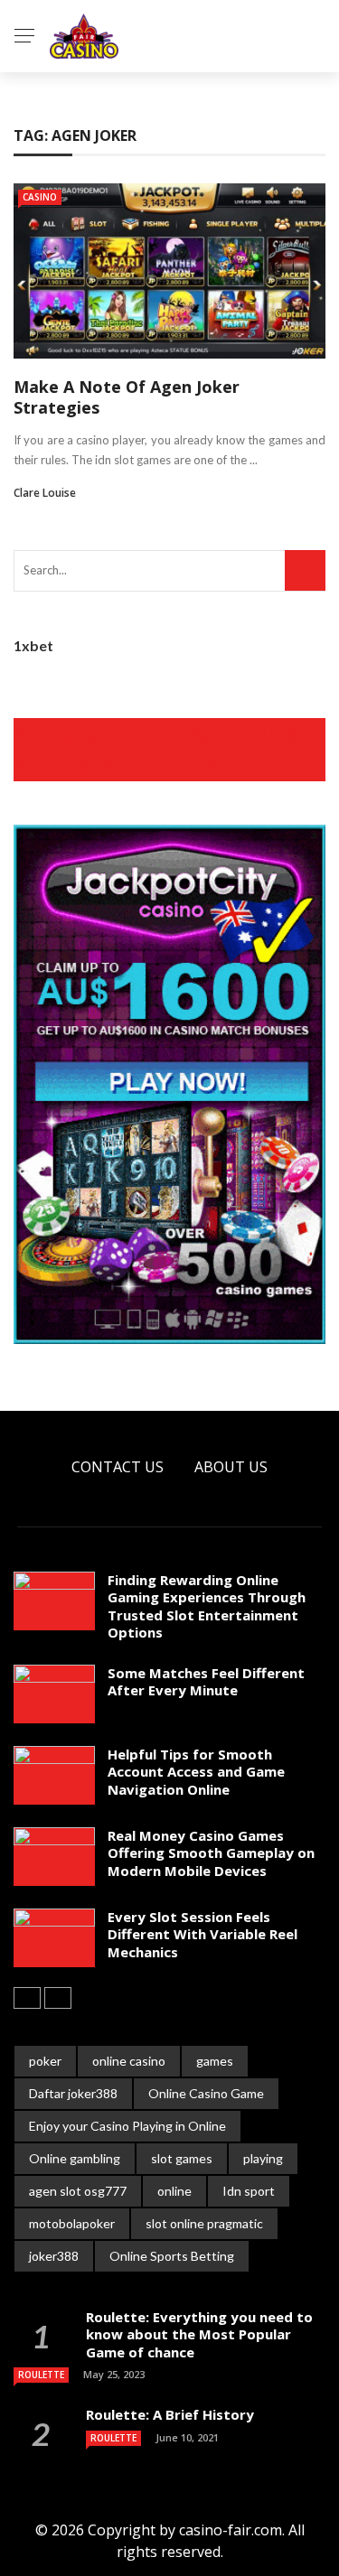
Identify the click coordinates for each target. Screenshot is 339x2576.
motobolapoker (72, 2223)
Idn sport (249, 2191)
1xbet (33, 645)
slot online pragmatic (204, 2223)
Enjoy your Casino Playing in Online (127, 2126)
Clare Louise (45, 493)
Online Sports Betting (172, 2256)
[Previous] (27, 1998)
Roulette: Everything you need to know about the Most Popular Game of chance (199, 2334)
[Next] (58, 1998)
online (174, 2191)
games (215, 2061)
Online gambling (75, 2158)
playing (263, 2158)
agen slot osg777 (78, 2191)
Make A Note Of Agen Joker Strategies (127, 397)
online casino (129, 2061)
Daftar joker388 (73, 2093)
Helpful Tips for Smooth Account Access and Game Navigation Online (196, 1772)
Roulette (41, 2375)
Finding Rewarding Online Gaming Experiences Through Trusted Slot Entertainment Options (207, 1606)
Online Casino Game (206, 2093)
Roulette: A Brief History (170, 2414)
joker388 (54, 2256)
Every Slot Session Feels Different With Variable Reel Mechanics (202, 1934)
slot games (182, 2158)
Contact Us (118, 1467)
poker (45, 2061)
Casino (40, 197)
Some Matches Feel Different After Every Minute (206, 1682)
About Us (231, 1467)
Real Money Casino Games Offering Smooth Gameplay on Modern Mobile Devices (211, 1853)
